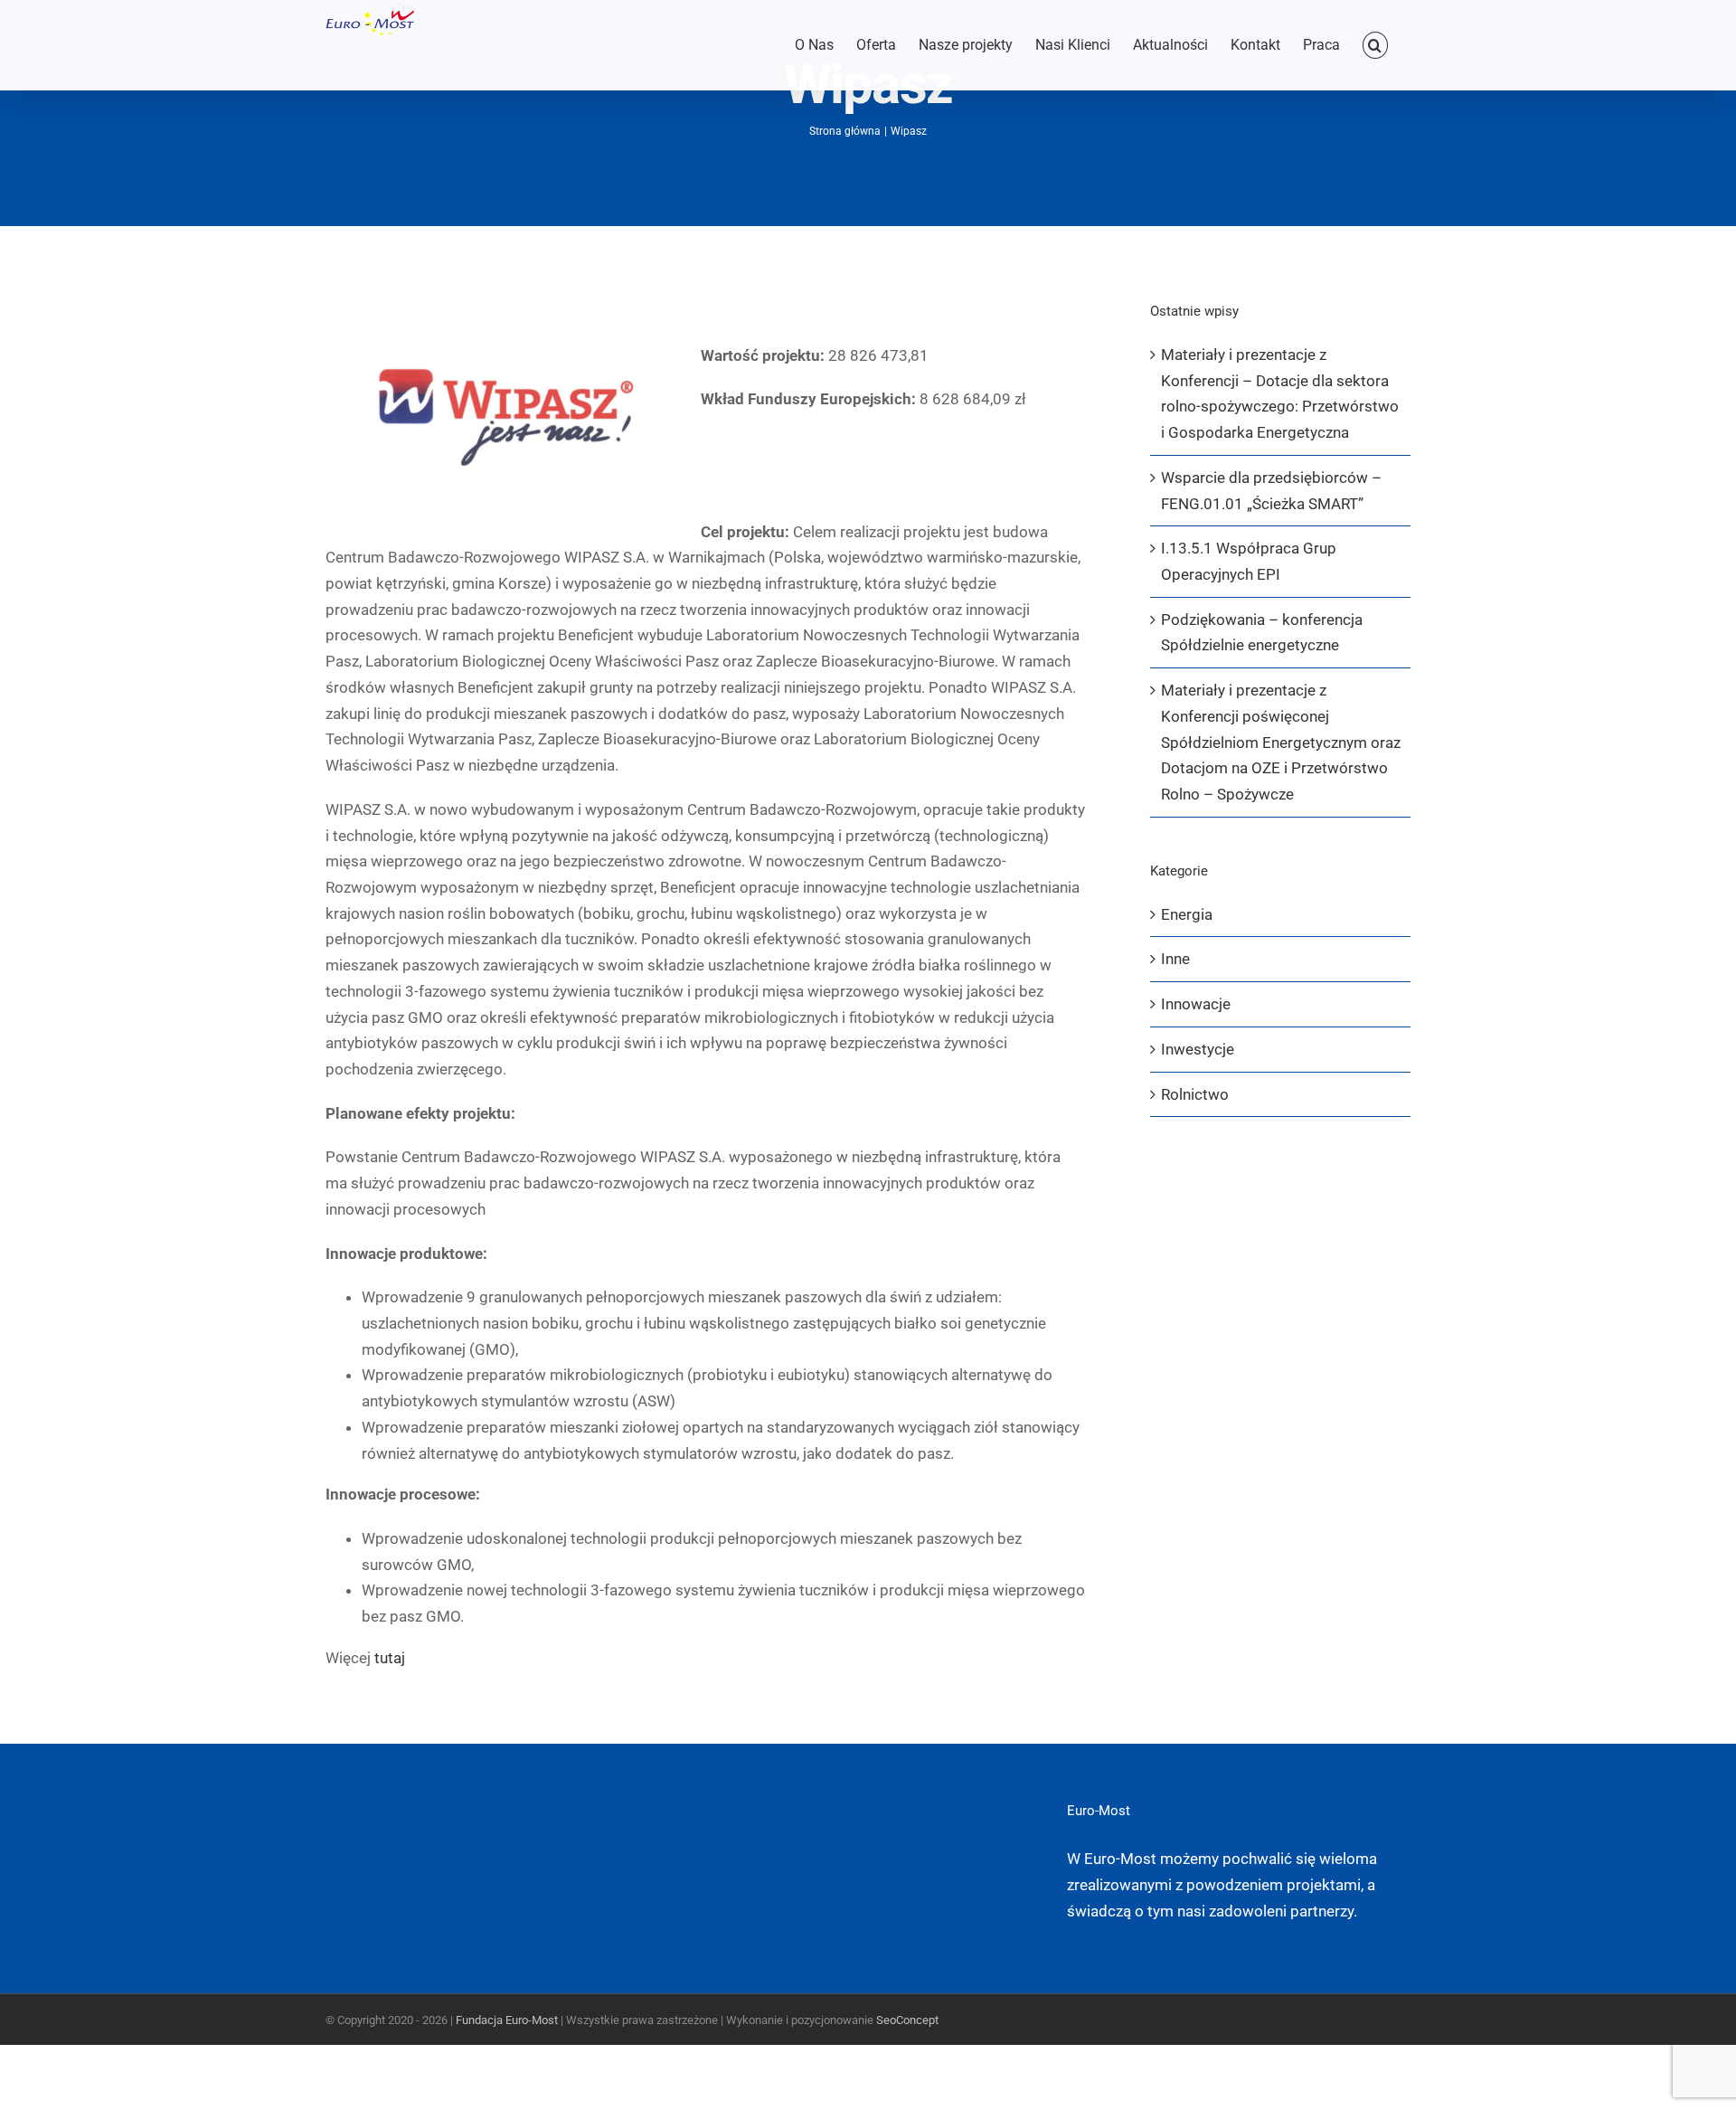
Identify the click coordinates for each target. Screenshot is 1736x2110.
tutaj (390, 1658)
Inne (1175, 959)
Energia (1187, 914)
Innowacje (1196, 1004)
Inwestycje (1198, 1049)
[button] (1375, 45)
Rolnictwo (1195, 1094)
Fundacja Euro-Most (507, 2020)
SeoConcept (907, 2020)
